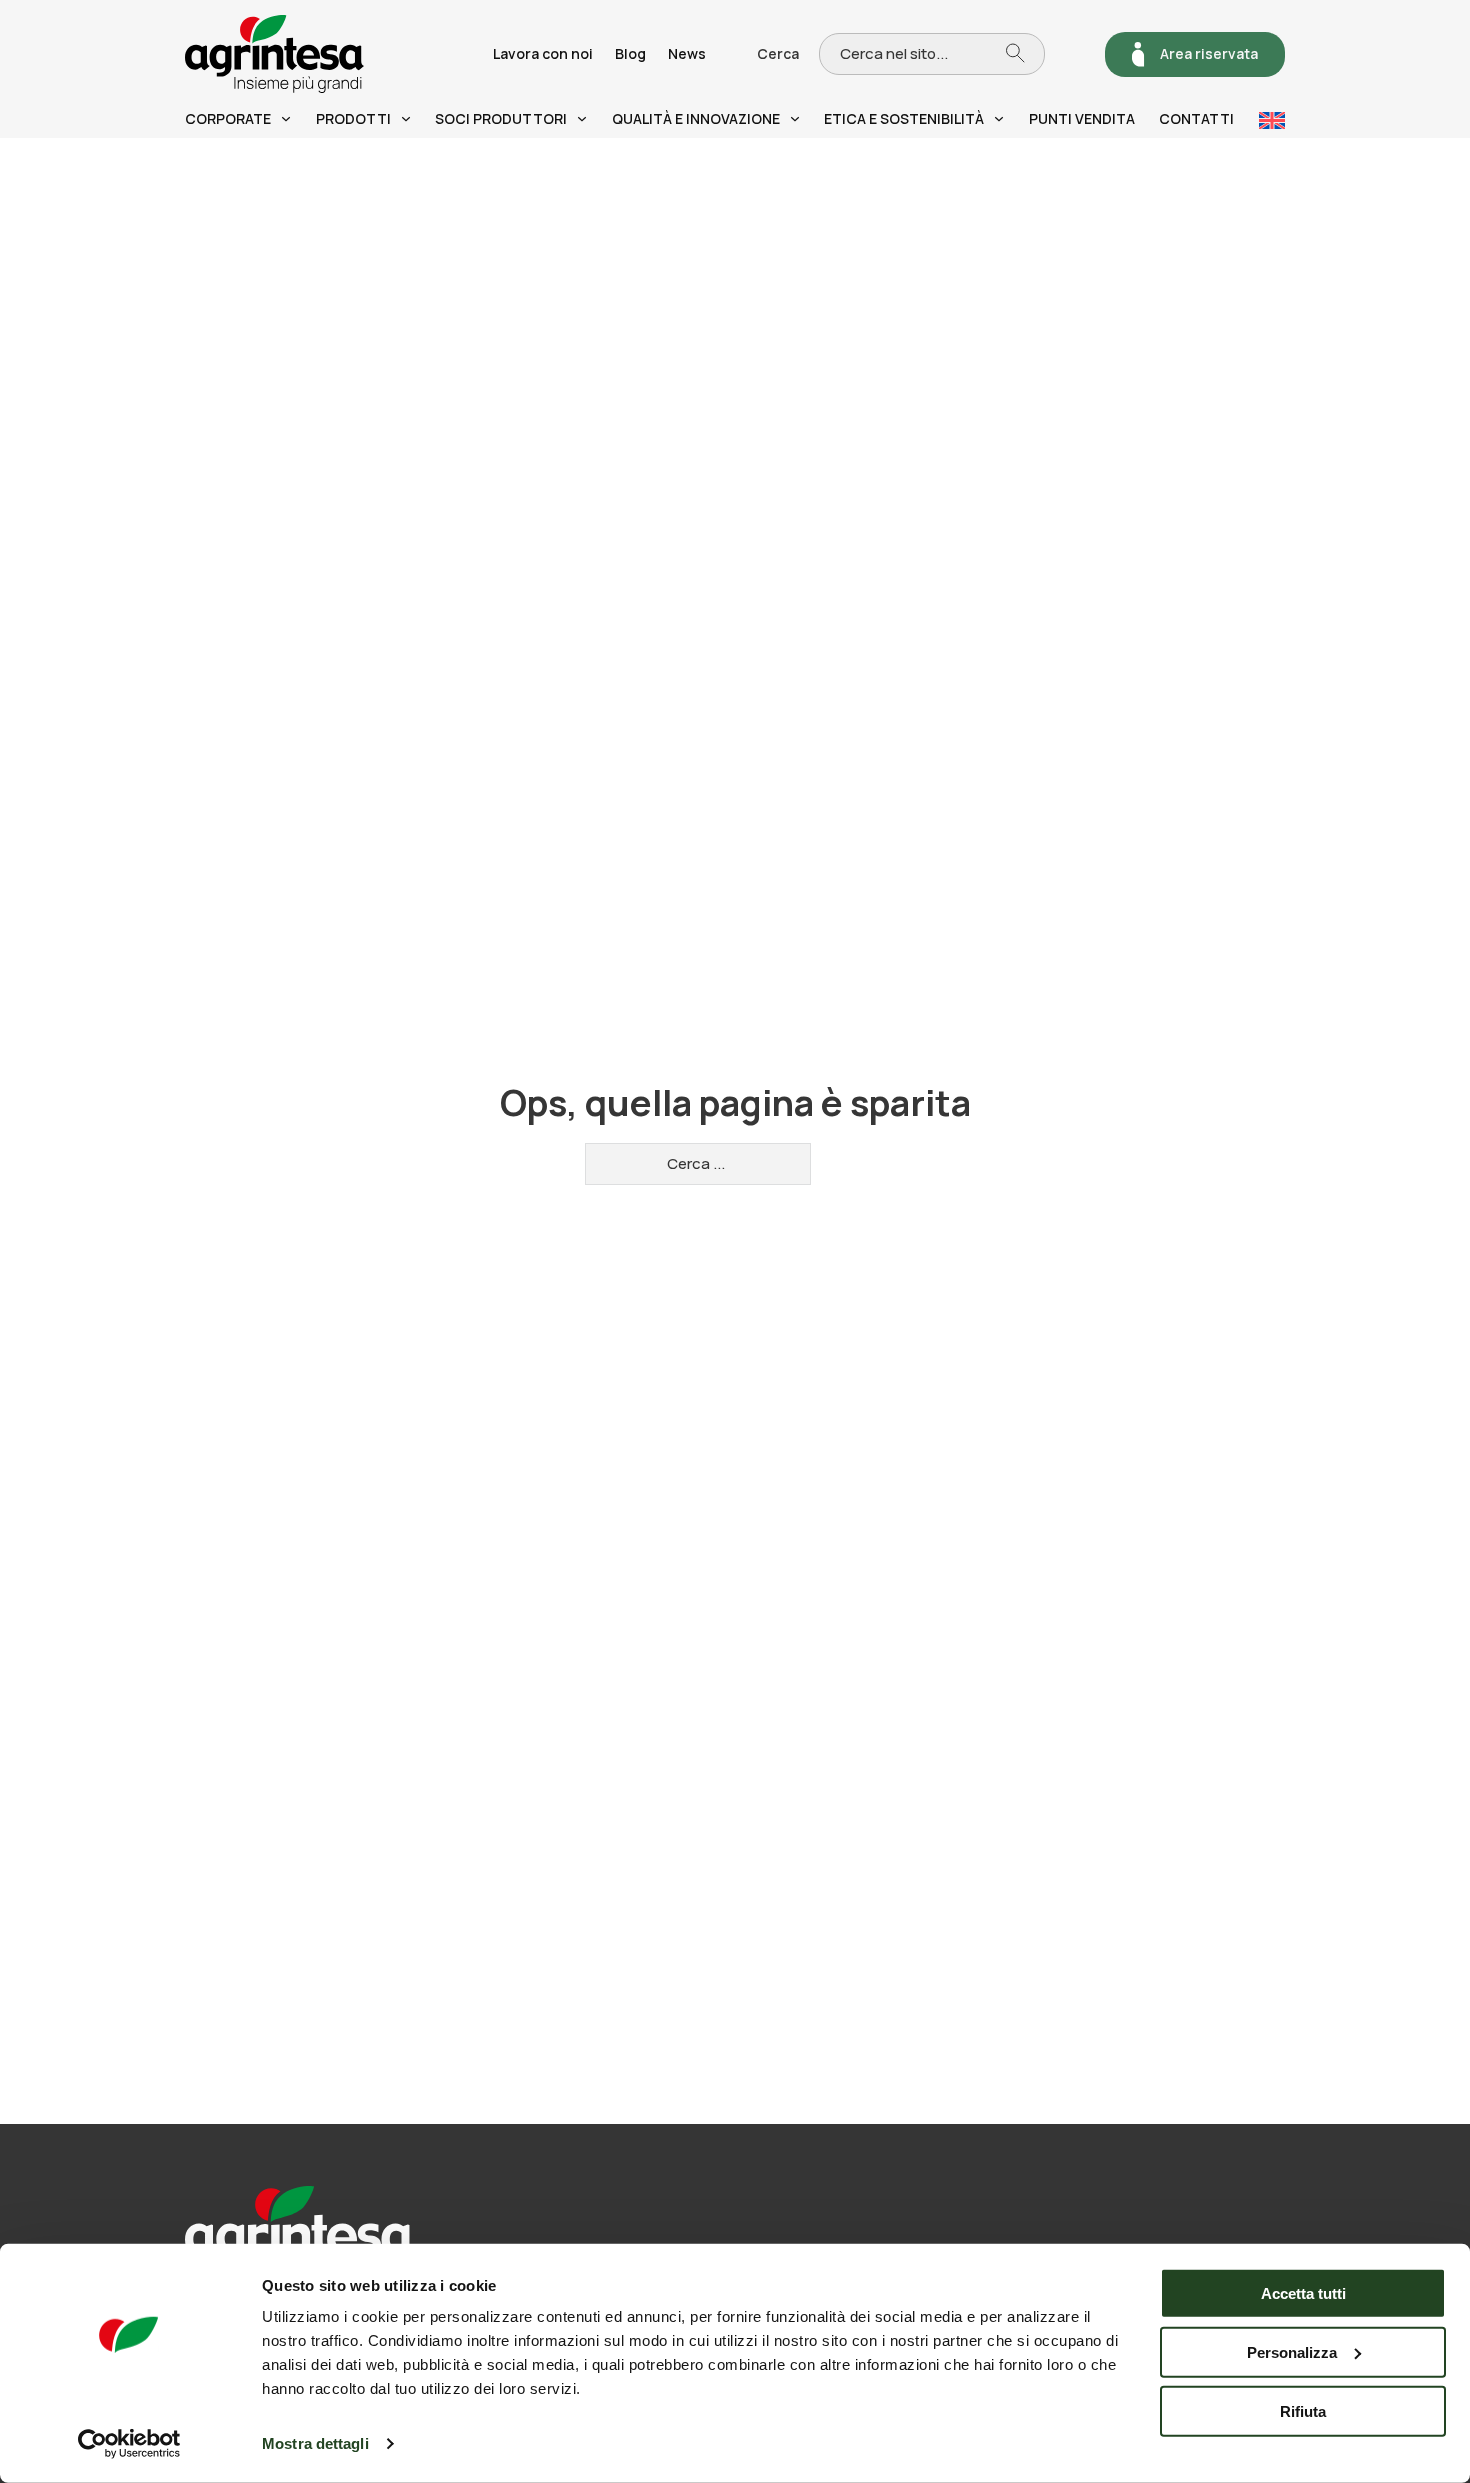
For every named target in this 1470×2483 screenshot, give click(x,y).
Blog (630, 53)
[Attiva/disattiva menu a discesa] (286, 119)
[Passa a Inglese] (1272, 120)
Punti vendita (1082, 118)
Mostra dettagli (315, 2443)
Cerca (778, 53)
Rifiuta (1303, 2410)
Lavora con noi (543, 53)
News (687, 53)
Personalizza (1292, 2352)
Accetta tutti (1303, 2293)
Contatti (1196, 118)
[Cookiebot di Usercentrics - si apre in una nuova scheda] (129, 2444)
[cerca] (1025, 53)
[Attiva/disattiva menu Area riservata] (1138, 54)
